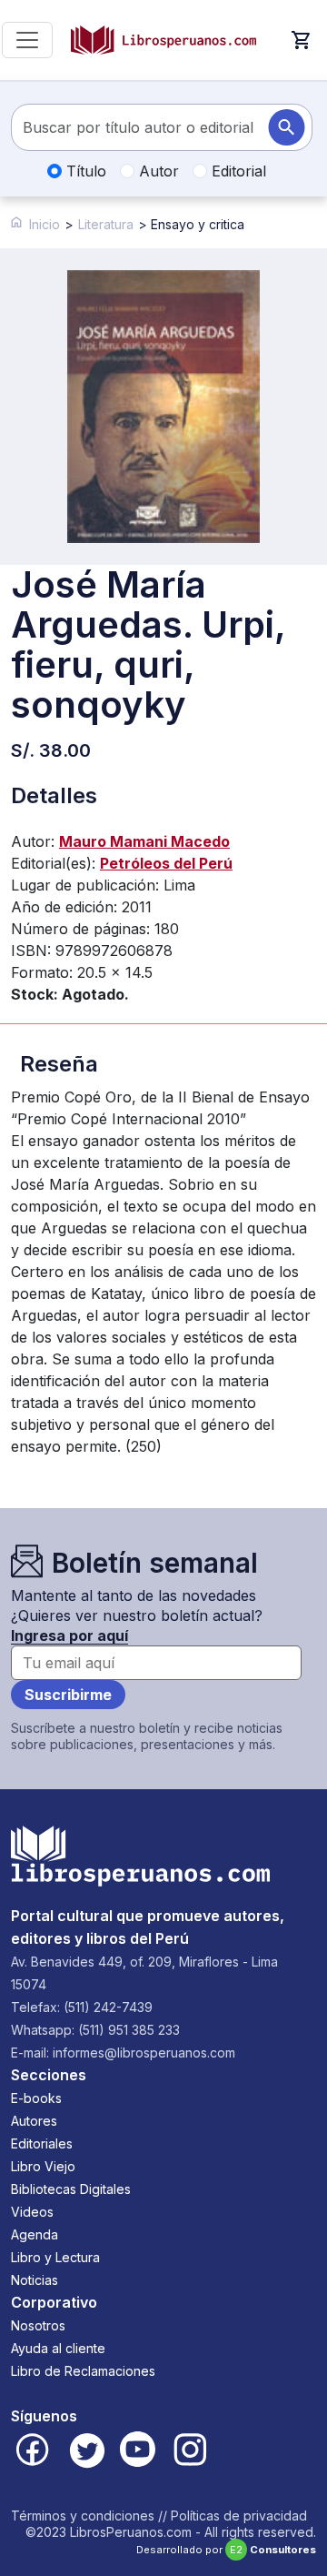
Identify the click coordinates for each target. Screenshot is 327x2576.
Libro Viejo (43, 2166)
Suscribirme (68, 1695)
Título (84, 171)
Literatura (106, 224)
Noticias (35, 2280)
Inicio (45, 224)
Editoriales (42, 2143)
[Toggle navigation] (27, 40)
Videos (32, 2212)
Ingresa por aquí (69, 1635)
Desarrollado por (226, 2550)
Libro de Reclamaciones (83, 2371)
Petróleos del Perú (166, 863)
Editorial (237, 171)
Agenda (35, 2234)
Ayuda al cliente (58, 2348)
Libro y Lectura (55, 2257)
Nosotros (38, 2325)
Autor (157, 171)
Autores (34, 2121)
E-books (36, 2098)
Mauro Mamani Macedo (144, 841)
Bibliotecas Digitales (71, 2189)
